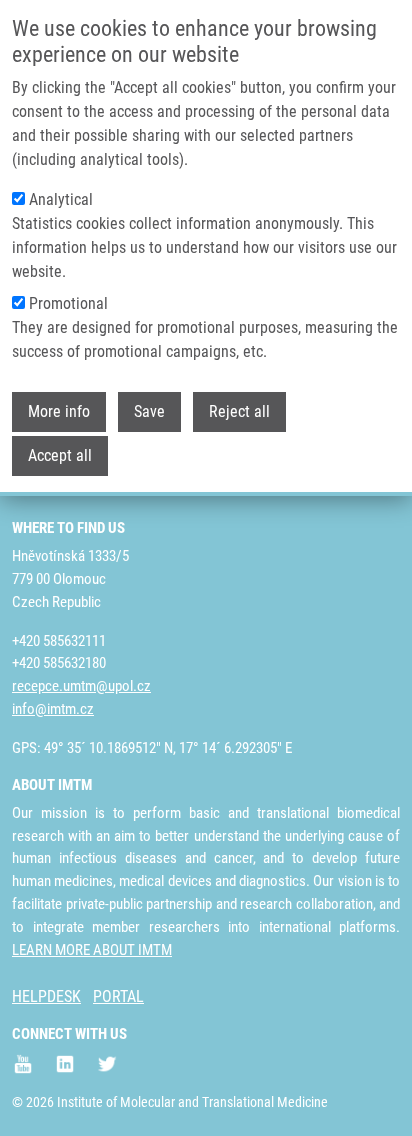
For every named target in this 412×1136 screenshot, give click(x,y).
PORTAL (118, 996)
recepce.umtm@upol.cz (81, 686)
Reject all (239, 411)
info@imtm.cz (53, 709)
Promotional (68, 303)
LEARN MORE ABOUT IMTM (92, 950)
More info (59, 411)
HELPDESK (46, 996)
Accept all (60, 455)
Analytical (61, 199)
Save (149, 411)
